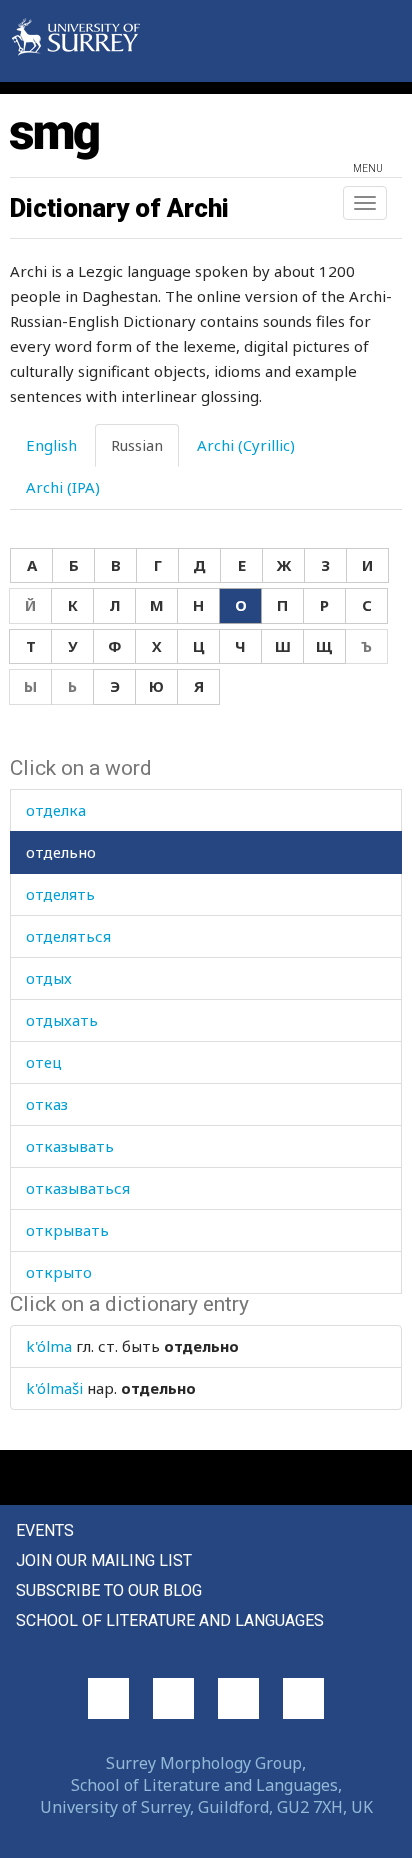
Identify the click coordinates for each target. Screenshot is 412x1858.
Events (45, 1530)
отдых (49, 978)
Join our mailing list (104, 1560)
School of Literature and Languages (170, 1620)
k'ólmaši (54, 1388)
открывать (67, 1230)
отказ (47, 1104)
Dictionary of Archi (119, 208)
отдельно (61, 852)
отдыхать (62, 1020)
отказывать (70, 1146)
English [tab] (51, 445)
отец (44, 1062)
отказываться (78, 1188)
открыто (59, 1272)
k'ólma (49, 1346)
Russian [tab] (137, 445)
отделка (56, 810)
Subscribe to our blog (109, 1590)
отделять (60, 894)
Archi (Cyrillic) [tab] (246, 445)
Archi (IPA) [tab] (63, 487)
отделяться (68, 936)
